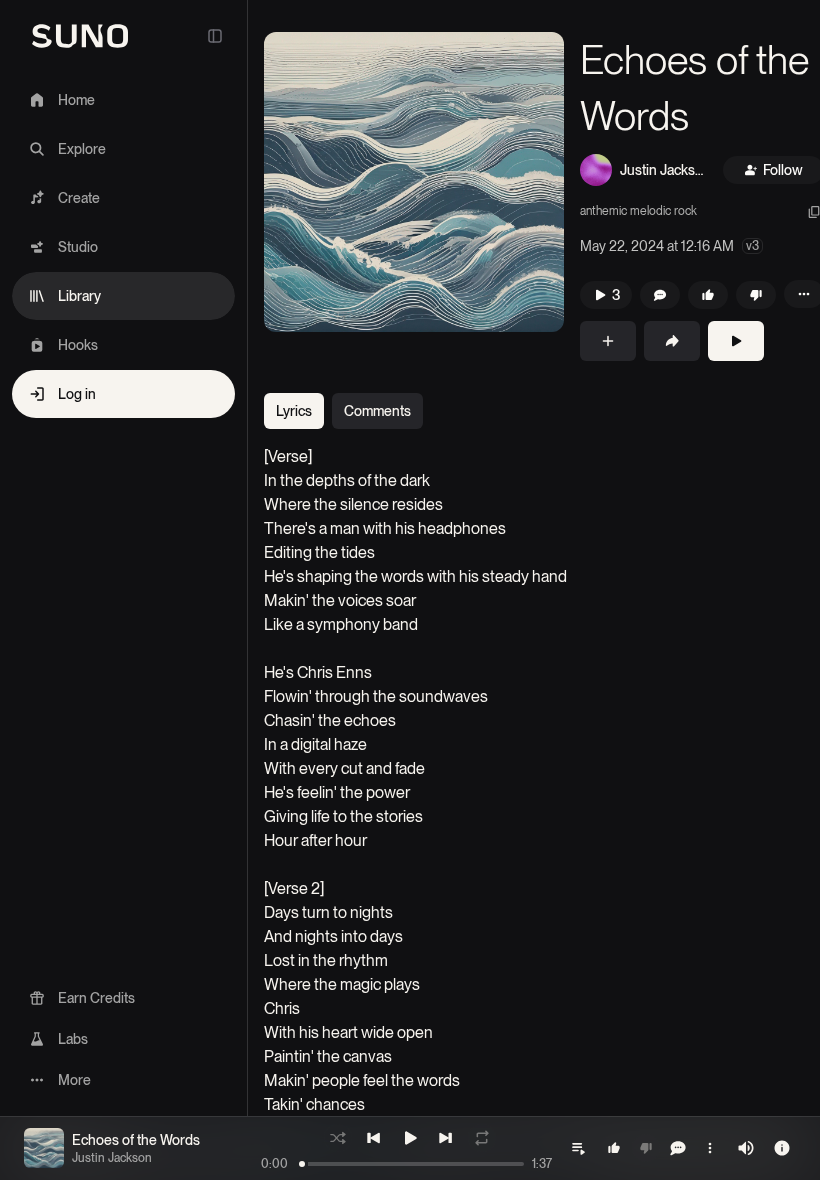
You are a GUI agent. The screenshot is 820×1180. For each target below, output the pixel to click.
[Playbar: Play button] (410, 1138)
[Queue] (578, 1148)
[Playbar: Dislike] (646, 1148)
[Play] (736, 341)
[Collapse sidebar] (215, 36)
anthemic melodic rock (638, 211)
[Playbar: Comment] (678, 1148)
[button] (414, 182)
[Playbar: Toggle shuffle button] (338, 1138)
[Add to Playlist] (608, 341)
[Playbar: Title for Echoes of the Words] (44, 1148)
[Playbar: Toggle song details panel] (782, 1148)
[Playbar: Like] (614, 1148)
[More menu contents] (710, 1148)
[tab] (294, 411)
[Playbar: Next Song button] (446, 1138)
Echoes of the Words (136, 1140)
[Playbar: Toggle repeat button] (482, 1138)
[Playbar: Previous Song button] (374, 1138)
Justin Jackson (661, 171)
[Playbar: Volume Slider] (746, 1148)
